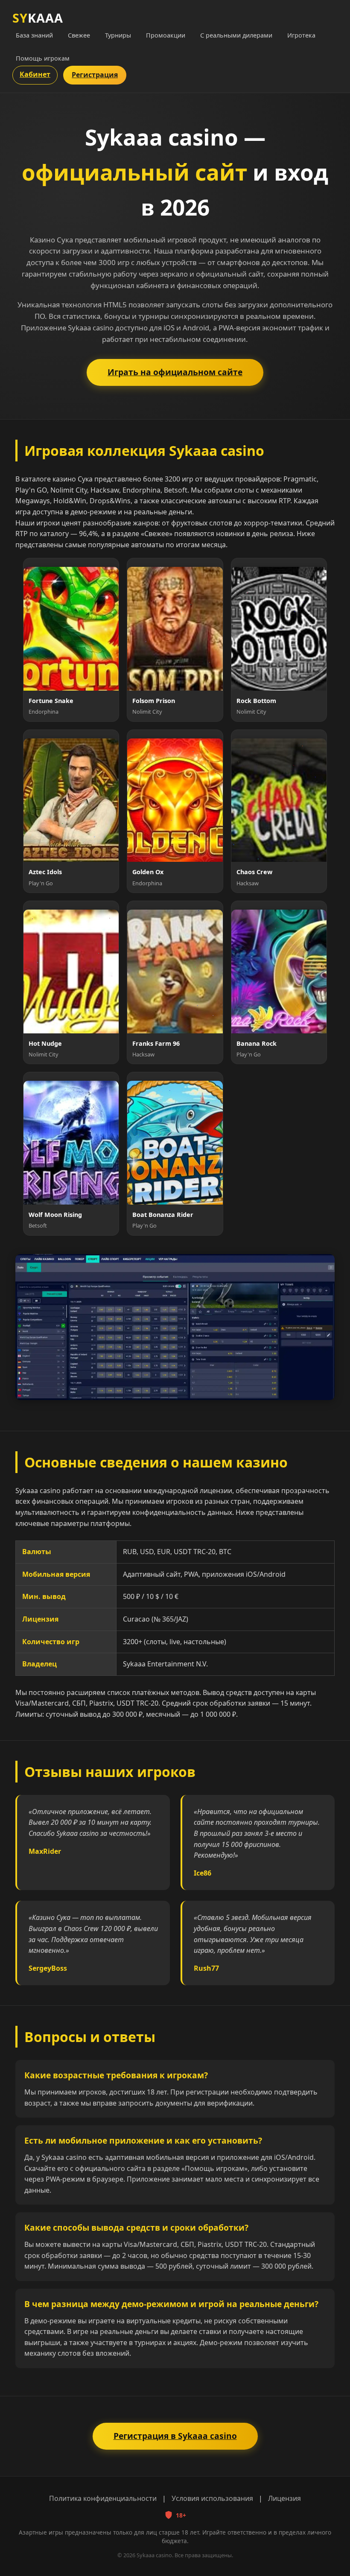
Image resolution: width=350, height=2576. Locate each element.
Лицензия (284, 2498)
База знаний (34, 35)
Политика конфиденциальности (103, 2498)
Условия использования (212, 2498)
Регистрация (95, 75)
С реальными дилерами (236, 35)
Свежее (79, 35)
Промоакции (166, 35)
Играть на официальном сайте (175, 372)
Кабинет (35, 74)
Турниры (118, 35)
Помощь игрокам (43, 58)
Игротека (301, 35)
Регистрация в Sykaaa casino (175, 2436)
